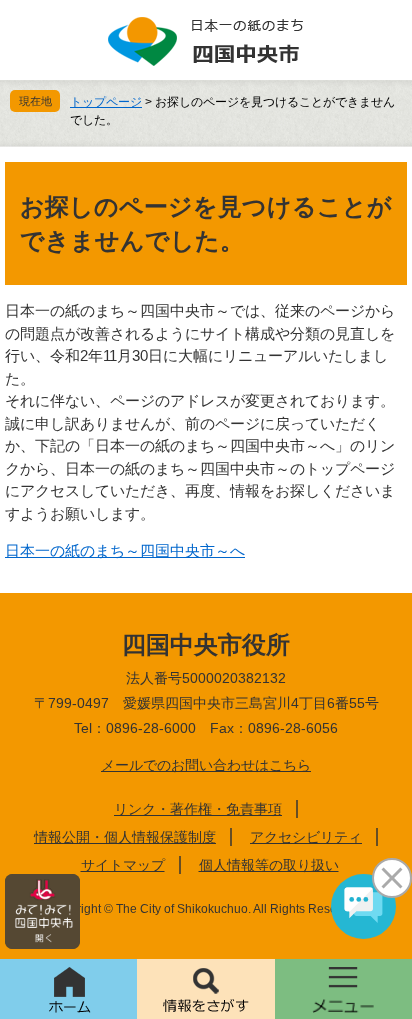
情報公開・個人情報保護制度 (125, 837)
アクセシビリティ (306, 837)
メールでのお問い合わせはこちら (206, 765)
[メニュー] (343, 989)
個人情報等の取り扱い (269, 865)
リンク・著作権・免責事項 (198, 809)
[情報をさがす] (205, 989)
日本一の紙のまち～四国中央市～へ (125, 550)
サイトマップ (123, 865)
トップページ (106, 102)
